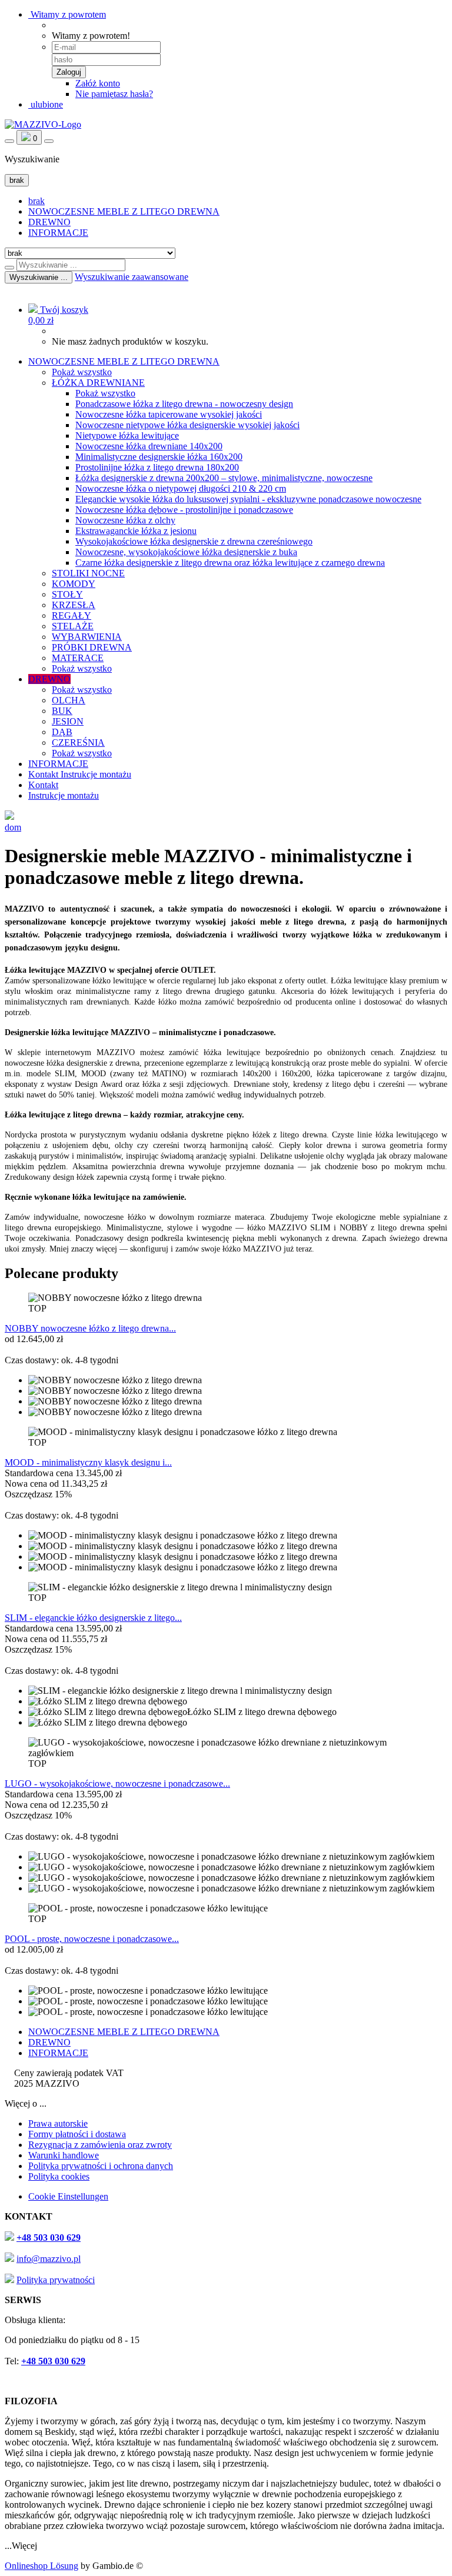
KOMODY (74, 584)
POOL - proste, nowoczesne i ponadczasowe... (92, 1939)
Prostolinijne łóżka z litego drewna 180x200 (157, 467)
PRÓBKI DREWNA (92, 647)
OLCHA (69, 700)
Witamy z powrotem (67, 14)
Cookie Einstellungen (68, 2196)
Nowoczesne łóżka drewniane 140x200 (149, 446)
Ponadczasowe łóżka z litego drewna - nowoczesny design (184, 404)
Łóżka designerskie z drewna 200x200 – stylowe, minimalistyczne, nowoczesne (224, 478)
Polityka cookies (59, 2176)
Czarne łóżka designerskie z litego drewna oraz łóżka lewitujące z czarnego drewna (230, 563)
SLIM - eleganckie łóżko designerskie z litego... (93, 1618)
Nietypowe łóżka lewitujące (127, 436)
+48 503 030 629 (49, 2238)
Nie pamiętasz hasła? (114, 94)
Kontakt (44, 774)
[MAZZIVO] (43, 124)
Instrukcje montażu (96, 774)
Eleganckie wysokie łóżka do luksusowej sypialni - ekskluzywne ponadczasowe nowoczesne (248, 499)
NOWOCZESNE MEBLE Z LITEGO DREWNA (124, 211)
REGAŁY (72, 615)
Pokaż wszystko (82, 372)
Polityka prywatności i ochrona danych (101, 2166)
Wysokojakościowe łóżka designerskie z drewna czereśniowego (194, 541)
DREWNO (49, 222)
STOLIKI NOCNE (88, 573)
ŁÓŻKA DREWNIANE (98, 383)
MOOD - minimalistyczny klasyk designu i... (88, 1462)
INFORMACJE (58, 233)
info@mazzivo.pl (49, 2259)
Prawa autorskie (58, 2123)
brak (36, 201)
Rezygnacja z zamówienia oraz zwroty (100, 2145)
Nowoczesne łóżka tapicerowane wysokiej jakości (169, 414)
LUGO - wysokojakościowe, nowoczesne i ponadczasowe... (117, 1783)
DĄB (62, 732)
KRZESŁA (74, 605)
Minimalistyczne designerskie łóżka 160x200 (159, 457)
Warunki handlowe (64, 2155)
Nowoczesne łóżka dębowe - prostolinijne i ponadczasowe (184, 510)
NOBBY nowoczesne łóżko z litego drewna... (90, 1328)
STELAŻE (73, 626)
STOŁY (67, 594)
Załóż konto (98, 83)
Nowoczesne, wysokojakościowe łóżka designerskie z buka (186, 552)
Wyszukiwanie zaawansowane (132, 277)
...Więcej (21, 2546)
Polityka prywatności (56, 2280)
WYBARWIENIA (87, 637)
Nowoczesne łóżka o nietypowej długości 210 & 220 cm (181, 488)
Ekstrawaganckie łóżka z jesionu (136, 531)
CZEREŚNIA (78, 743)
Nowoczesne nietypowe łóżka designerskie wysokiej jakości (187, 425)
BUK (62, 711)
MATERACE (78, 658)
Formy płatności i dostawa (77, 2134)
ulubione (46, 104)
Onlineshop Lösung (41, 2566)
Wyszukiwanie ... (39, 277)
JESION (68, 721)
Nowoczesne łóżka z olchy (125, 520)
